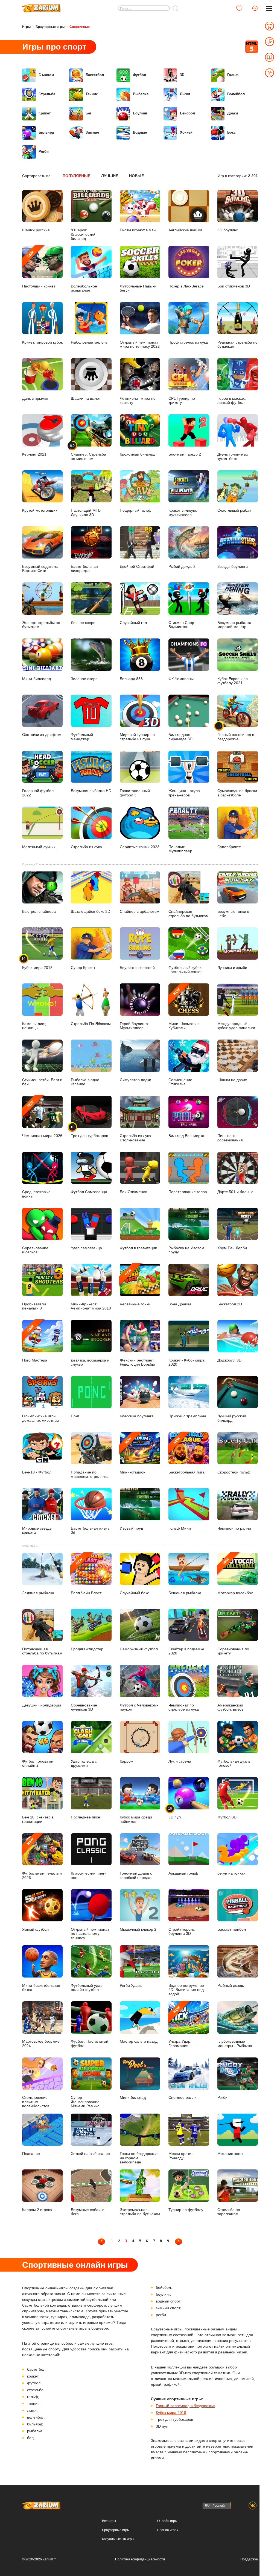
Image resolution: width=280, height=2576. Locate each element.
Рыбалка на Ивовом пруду (186, 1250)
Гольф (233, 75)
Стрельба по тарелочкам (229, 2212)
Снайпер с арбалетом (140, 912)
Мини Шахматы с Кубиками (184, 1009)
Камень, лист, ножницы (34, 1026)
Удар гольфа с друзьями (84, 1763)
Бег (88, 113)
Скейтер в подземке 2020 (186, 1651)
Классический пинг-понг (88, 1875)
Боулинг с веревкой (137, 968)
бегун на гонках (231, 1873)
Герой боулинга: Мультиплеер (134, 1026)
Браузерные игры (50, 27)
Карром (127, 1761)
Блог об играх (168, 2530)
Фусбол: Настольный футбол (90, 2043)
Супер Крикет (83, 968)
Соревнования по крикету (233, 1651)
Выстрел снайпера (39, 912)
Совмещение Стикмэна (180, 1082)
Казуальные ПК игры (118, 2539)
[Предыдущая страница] (101, 2241)
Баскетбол (95, 75)
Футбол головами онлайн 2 (38, 1763)
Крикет (45, 113)
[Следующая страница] (179, 2241)
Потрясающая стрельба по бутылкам (42, 1651)
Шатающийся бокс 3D (91, 912)
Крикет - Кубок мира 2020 (186, 1362)
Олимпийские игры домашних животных (41, 1418)
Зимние (92, 132)
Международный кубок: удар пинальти (236, 1026)
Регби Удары (131, 1986)
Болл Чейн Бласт (86, 1576)
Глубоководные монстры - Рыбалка (235, 2043)
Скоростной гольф (234, 1472)
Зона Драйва (180, 1304)
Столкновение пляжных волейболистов (36, 2102)
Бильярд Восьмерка (186, 1136)
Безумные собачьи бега (88, 2212)
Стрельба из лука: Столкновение (136, 1138)
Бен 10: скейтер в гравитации (38, 1819)
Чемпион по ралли (234, 1528)
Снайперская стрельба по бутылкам (189, 914)
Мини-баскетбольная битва (41, 1988)
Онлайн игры (167, 2521)
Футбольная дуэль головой (234, 1763)
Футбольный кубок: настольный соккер (186, 970)
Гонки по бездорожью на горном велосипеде (139, 2158)
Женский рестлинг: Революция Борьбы (137, 1362)
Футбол (139, 75)
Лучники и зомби (232, 968)
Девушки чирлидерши (42, 1705)
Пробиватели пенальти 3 (34, 1306)
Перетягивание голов (188, 1192)
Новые (136, 176)
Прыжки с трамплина (187, 1416)
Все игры (109, 2521)
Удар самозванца (86, 1248)
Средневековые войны (36, 1194)
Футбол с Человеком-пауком (139, 1707)
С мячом (46, 75)
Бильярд (46, 132)
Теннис (92, 94)
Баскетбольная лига (186, 1455)
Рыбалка (141, 94)
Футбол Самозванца (89, 1192)
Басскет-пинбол (232, 1929)
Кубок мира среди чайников (136, 1819)
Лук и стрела (180, 1761)
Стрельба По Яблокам (91, 1024)
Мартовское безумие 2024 (41, 2043)
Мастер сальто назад (139, 2041)
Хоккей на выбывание (90, 2154)
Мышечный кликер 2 (138, 1929)
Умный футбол (35, 1929)
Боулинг (140, 113)
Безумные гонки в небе (233, 914)
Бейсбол (187, 113)
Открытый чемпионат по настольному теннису (90, 1934)
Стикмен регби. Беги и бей (42, 1082)
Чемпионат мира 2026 (42, 1119)
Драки (233, 113)
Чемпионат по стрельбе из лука (184, 1707)
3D (182, 75)
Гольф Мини (180, 1528)
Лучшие (110, 176)
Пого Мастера (35, 1343)
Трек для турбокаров (89, 1131)
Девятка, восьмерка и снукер (90, 1362)
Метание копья (231, 2154)
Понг (75, 1416)
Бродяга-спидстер (87, 1649)
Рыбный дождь (231, 1986)
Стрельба (47, 94)
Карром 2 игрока (37, 2210)
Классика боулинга (137, 1416)
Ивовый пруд (131, 1528)
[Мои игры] (239, 8)
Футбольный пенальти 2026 (42, 1858)
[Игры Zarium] (41, 6)
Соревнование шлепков (35, 1250)
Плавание (31, 2154)
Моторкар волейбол (235, 1576)
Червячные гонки (135, 1287)
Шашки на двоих (232, 1080)
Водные (140, 132)
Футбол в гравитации (138, 1248)
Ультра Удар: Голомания (180, 2027)
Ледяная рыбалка (38, 1593)
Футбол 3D (227, 1817)
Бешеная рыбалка (185, 1593)
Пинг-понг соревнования (230, 1138)
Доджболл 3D (229, 1360)
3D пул (175, 1813)
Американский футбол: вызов (230, 1707)
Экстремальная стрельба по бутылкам (140, 2212)
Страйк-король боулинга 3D (182, 1932)
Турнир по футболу (186, 2210)
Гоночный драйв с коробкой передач (136, 1875)
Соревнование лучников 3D (84, 1707)
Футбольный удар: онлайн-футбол (87, 1988)
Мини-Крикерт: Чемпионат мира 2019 (91, 1306)
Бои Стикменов (133, 1192)
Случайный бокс (134, 1593)
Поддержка (249, 2559)
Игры (26, 27)
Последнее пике (85, 1817)
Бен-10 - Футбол (37, 1472)
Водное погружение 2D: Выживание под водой (186, 1990)
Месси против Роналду (181, 2156)
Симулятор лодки (135, 1080)
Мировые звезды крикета (37, 1530)
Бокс (231, 132)
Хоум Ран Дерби (232, 1248)
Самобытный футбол (139, 1649)
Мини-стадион (133, 1455)
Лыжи (185, 94)
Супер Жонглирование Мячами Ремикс (85, 2102)
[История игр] (255, 8)
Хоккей (186, 132)
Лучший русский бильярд (232, 1418)
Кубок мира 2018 (37, 963)
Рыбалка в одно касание (85, 1082)
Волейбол (236, 94)
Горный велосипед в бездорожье (185, 2406)
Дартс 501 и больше (235, 1192)
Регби (44, 152)
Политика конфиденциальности (140, 2559)
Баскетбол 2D (230, 1304)
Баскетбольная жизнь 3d (90, 1530)
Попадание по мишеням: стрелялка (90, 1474)
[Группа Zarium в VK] (253, 2506)
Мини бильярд (133, 2098)
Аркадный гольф (183, 1873)
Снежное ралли (183, 2098)
